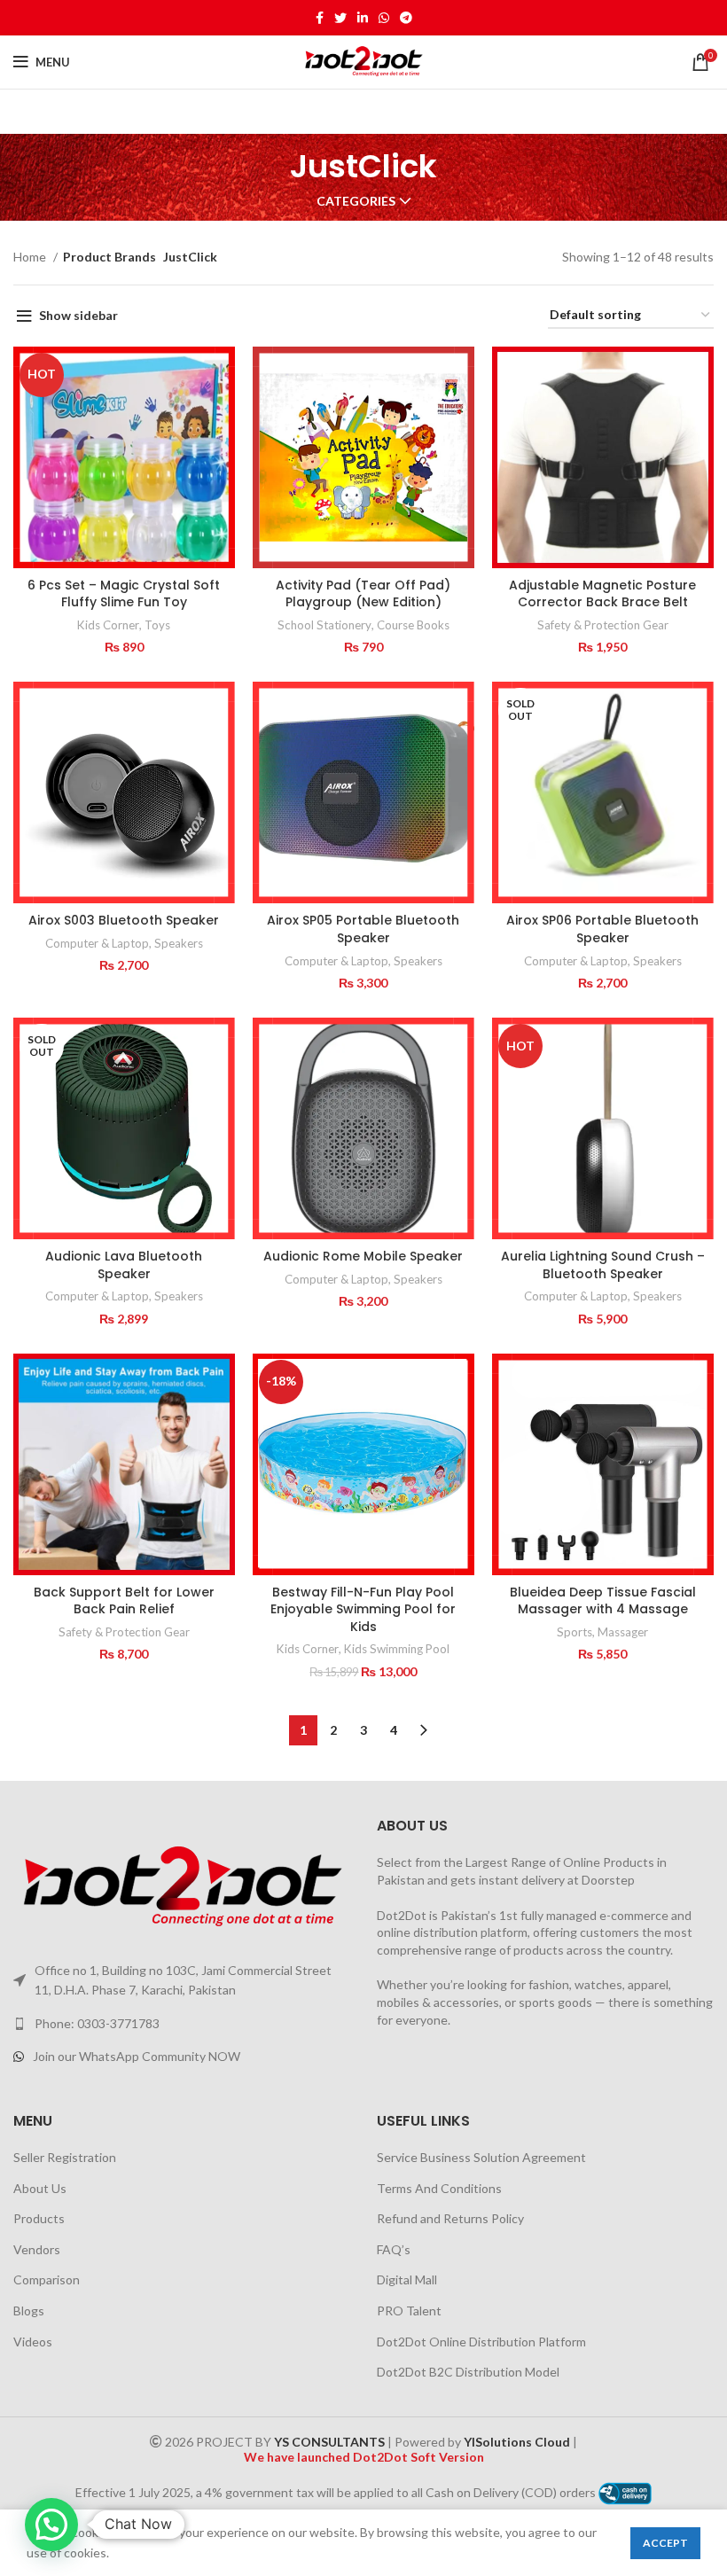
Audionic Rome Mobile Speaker (363, 1256)
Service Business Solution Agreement (481, 2157)
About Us (40, 2188)
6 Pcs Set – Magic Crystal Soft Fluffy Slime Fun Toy (124, 594)
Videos (33, 2342)
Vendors (37, 2249)
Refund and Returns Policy (450, 2218)
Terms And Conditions (439, 2188)
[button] (51, 2525)
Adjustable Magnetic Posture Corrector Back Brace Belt (602, 594)
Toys (157, 625)
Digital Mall (407, 2279)
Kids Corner (108, 625)
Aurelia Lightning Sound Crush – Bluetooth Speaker (603, 1265)
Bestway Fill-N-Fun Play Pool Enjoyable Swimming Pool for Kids (363, 1609)
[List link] (182, 2024)
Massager (623, 1632)
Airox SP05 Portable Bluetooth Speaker (363, 929)
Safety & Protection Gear (603, 625)
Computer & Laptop (97, 943)
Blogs (29, 2311)
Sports (575, 1632)
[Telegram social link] (406, 18)
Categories (356, 201)
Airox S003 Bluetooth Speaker (124, 920)
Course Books (413, 625)
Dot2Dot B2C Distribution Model (468, 2372)
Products (39, 2218)
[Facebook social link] (320, 18)
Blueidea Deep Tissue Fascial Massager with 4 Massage (603, 1601)
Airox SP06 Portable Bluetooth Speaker (602, 929)
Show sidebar (78, 315)
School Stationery (324, 625)
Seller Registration (65, 2157)
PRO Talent (409, 2311)
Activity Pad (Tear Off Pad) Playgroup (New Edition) (363, 594)
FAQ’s (394, 2249)
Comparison (47, 2279)
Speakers (179, 943)
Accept (665, 2543)
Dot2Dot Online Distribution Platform (481, 2342)
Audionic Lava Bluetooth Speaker (124, 1265)
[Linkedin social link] (363, 18)
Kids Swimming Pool (397, 1649)
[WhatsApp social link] (384, 18)
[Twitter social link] (340, 18)
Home (31, 257)
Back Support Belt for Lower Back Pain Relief (124, 1601)
